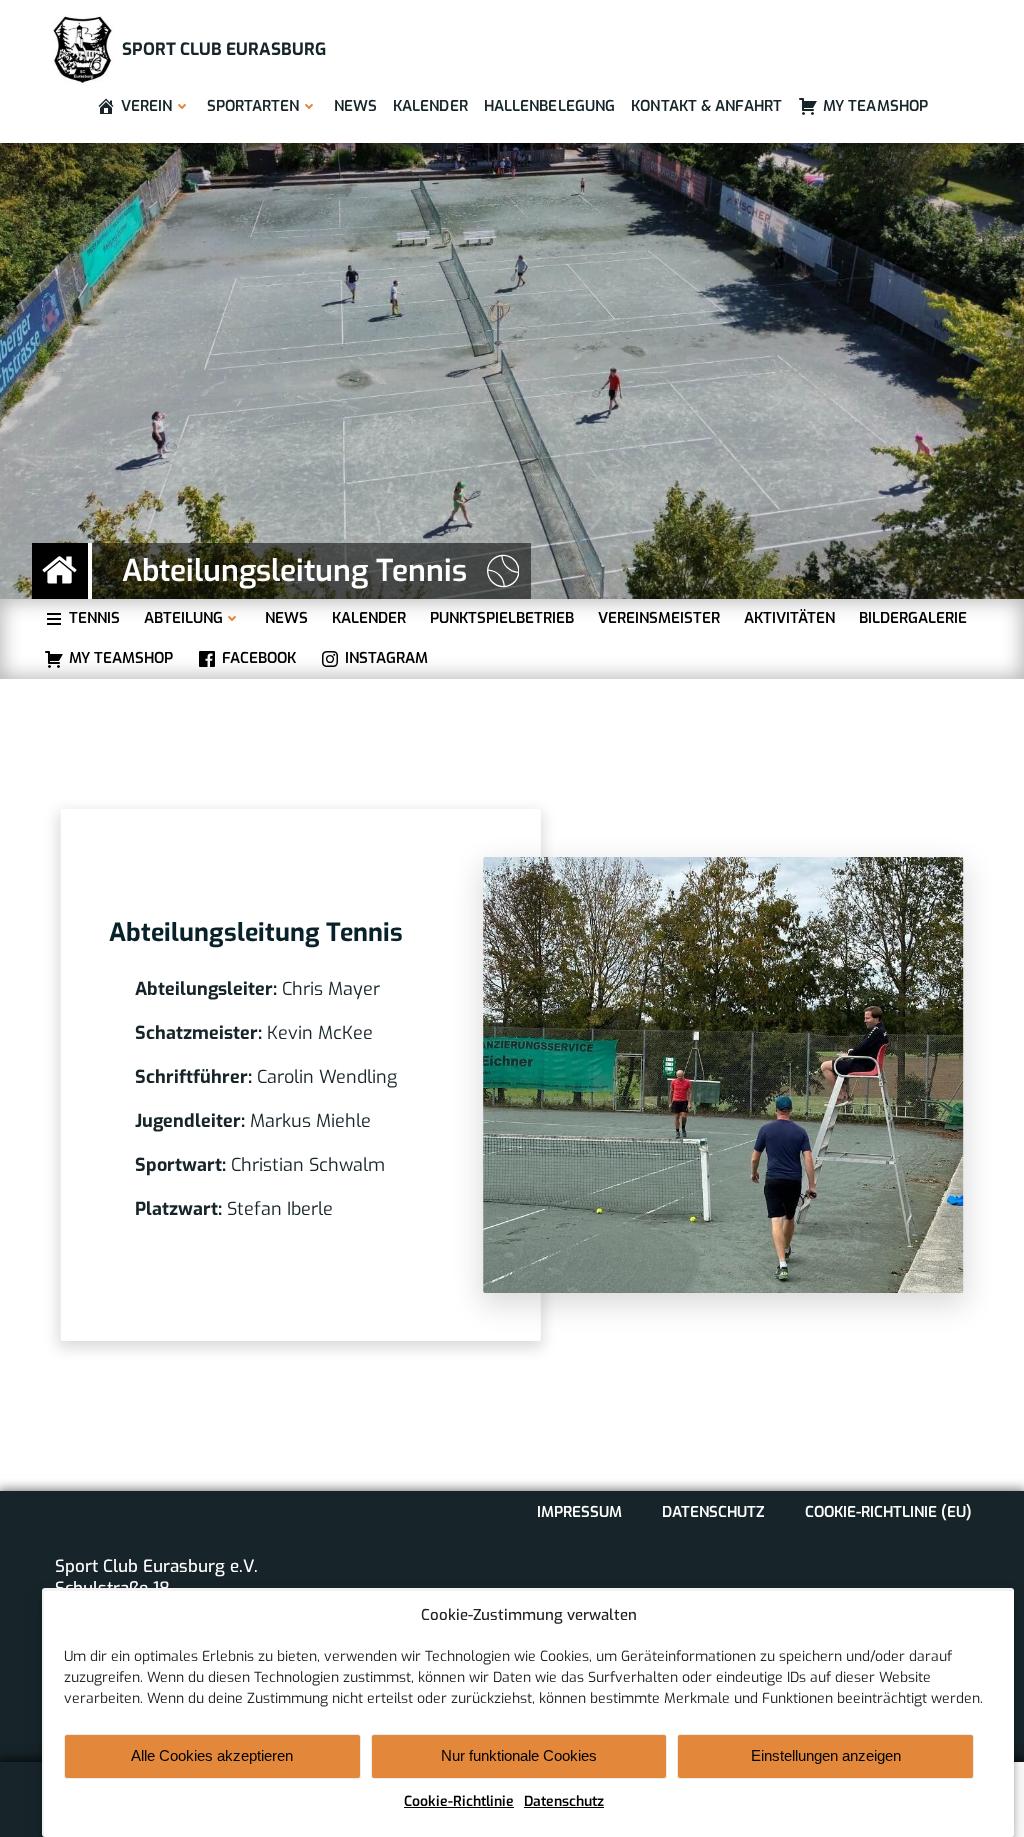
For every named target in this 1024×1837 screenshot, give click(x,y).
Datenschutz (564, 1801)
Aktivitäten (789, 618)
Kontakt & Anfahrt (706, 106)
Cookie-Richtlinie (459, 1801)
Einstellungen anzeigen (826, 1755)
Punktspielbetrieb (502, 618)
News (355, 106)
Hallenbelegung (549, 106)
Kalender (430, 106)
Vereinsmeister (659, 618)
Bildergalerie (913, 618)
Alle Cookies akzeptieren (212, 1755)
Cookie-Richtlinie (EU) (888, 1512)
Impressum (579, 1512)
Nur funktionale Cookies (519, 1755)
